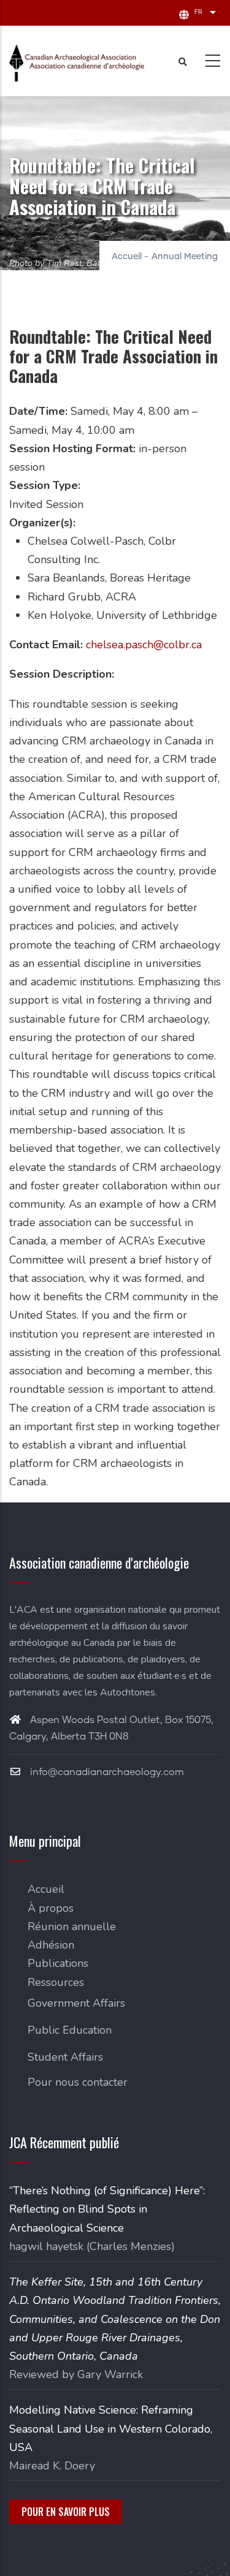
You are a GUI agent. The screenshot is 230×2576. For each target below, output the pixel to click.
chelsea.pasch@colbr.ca (144, 645)
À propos (51, 1908)
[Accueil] (77, 63)
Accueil (127, 257)
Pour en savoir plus (66, 2512)
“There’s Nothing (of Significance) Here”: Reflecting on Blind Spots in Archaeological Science (107, 2209)
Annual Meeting (185, 257)
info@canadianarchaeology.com (106, 1772)
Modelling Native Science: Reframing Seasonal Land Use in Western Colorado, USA (111, 2428)
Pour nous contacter (78, 2082)
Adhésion (51, 1945)
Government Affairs (76, 2003)
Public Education (70, 2030)
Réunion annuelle (72, 1926)
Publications (58, 1963)
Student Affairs (65, 2057)
